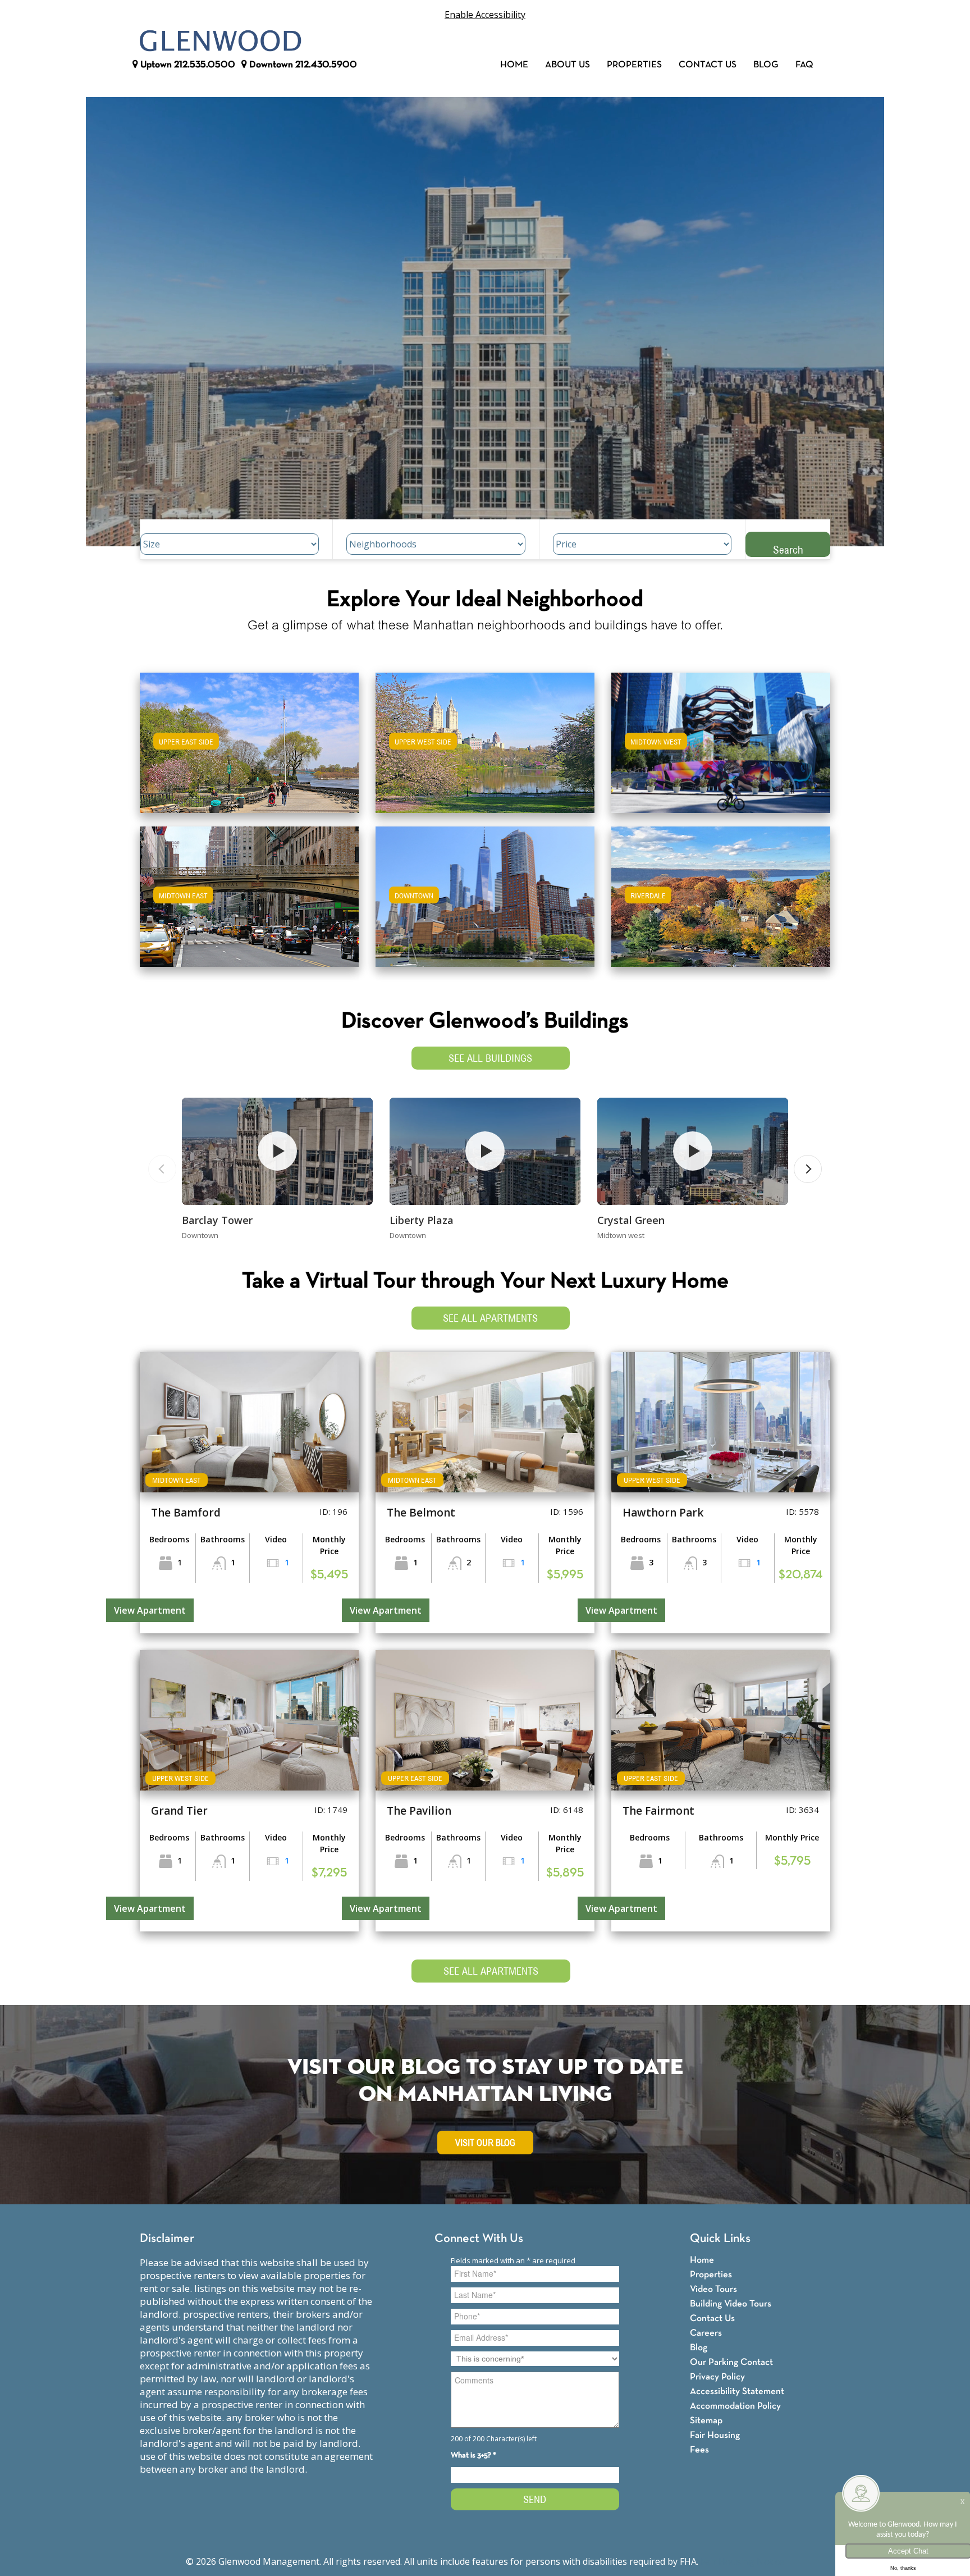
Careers (706, 2333)
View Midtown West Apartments (721, 750)
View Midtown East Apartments (249, 904)
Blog (766, 65)
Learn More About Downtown (485, 891)
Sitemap (706, 2421)
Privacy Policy (717, 2377)
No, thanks (903, 2568)
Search (788, 549)
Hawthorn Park (663, 1513)
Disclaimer (167, 2239)
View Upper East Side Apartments (250, 750)
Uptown (187, 65)
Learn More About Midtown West (721, 737)
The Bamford (186, 1513)
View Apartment (150, 1610)
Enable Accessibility (485, 15)
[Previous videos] (162, 1169)
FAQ (804, 65)
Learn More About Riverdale (721, 891)
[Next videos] (808, 1169)
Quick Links (720, 2239)
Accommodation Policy (735, 2406)
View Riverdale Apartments (721, 904)
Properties (634, 65)
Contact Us (708, 65)
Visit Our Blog (485, 2143)
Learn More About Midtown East (250, 891)
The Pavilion (419, 1811)
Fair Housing (715, 2435)
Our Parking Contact (731, 2362)
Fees (699, 2450)
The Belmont (421, 1513)
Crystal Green (631, 1220)
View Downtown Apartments (485, 904)
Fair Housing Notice (742, 2561)
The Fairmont (658, 1811)
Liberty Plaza (422, 1220)
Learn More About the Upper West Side (485, 737)
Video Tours (713, 2289)
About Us (568, 65)
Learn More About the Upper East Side (249, 737)
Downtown (302, 65)
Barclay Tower (217, 1220)
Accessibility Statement (737, 2392)
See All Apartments (490, 1318)
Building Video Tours (731, 2304)
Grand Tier (179, 1811)
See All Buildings (490, 1058)
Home (514, 65)
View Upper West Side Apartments (485, 750)
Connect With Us (479, 2239)
